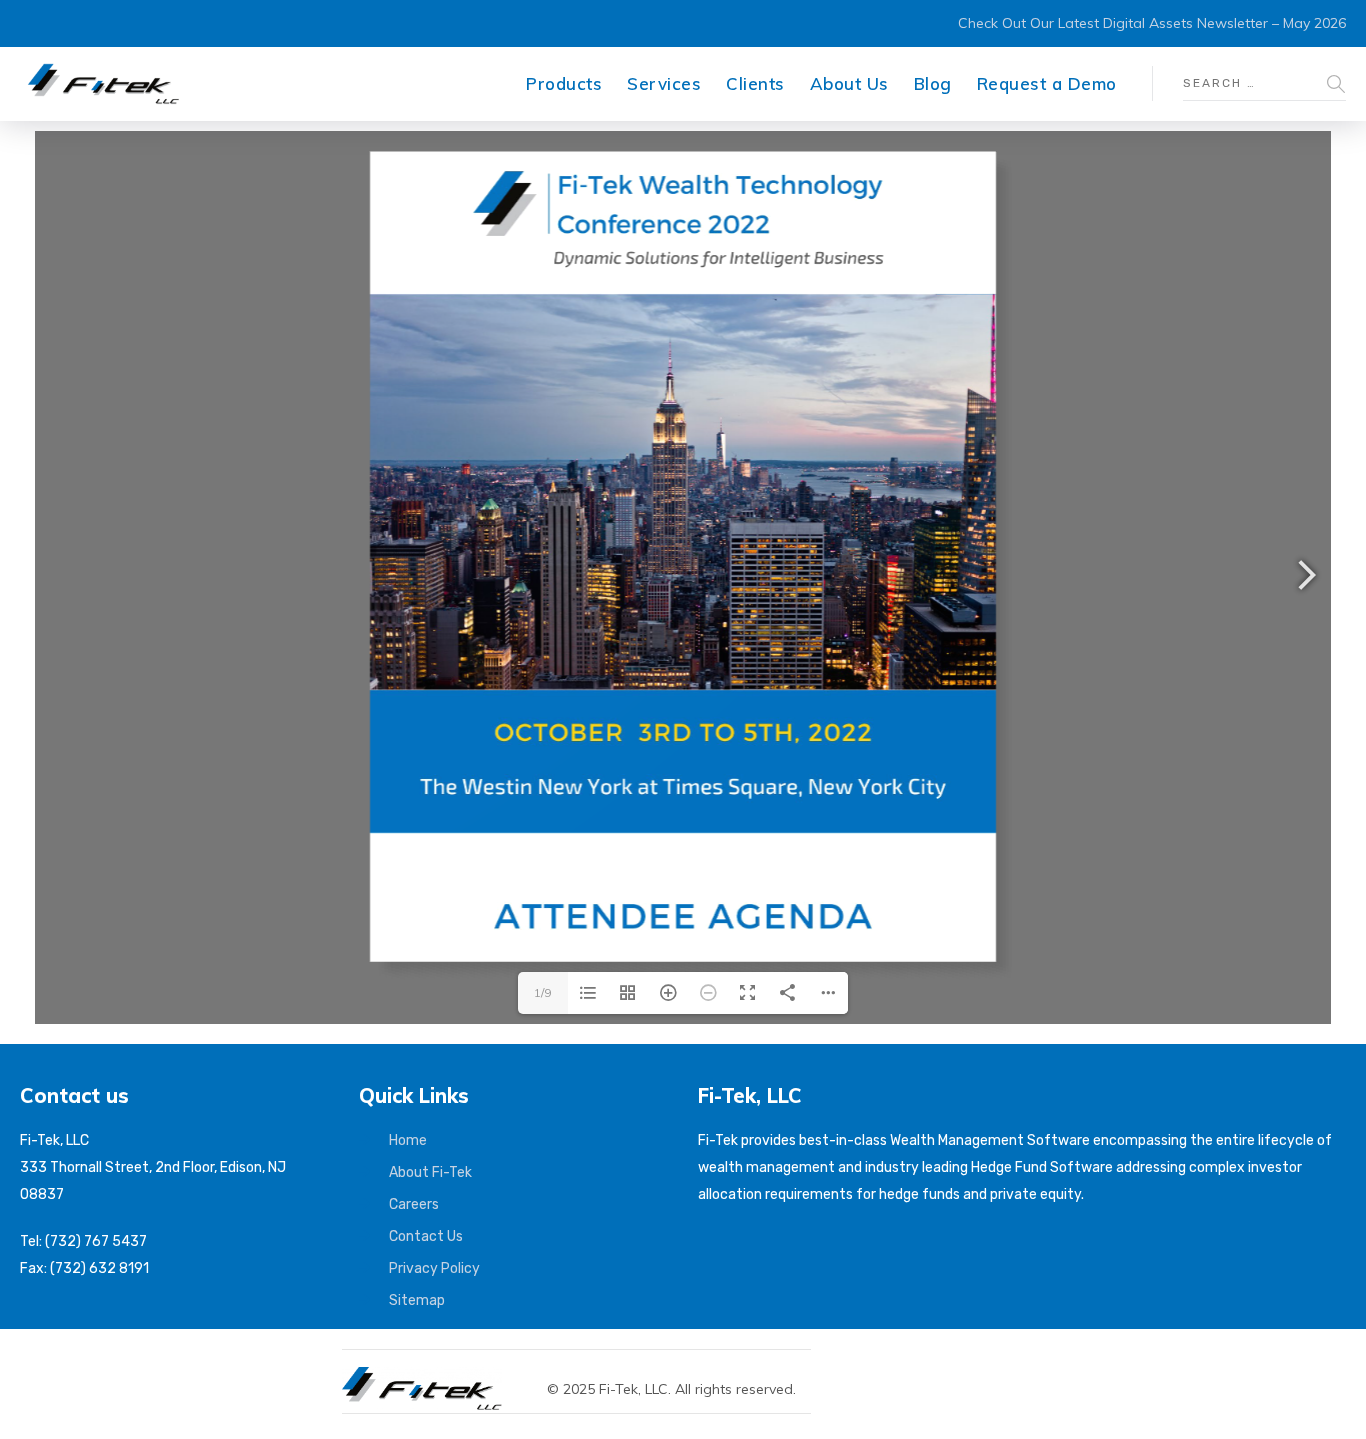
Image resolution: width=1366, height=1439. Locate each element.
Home (408, 1140)
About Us (849, 83)
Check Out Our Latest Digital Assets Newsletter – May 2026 (1152, 23)
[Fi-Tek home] (432, 1376)
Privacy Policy (434, 1268)
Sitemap (417, 1300)
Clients (755, 83)
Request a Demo (1047, 83)
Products (564, 83)
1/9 (542, 992)
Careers (414, 1204)
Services (664, 83)
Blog (933, 83)
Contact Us (426, 1236)
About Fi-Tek (430, 1172)
